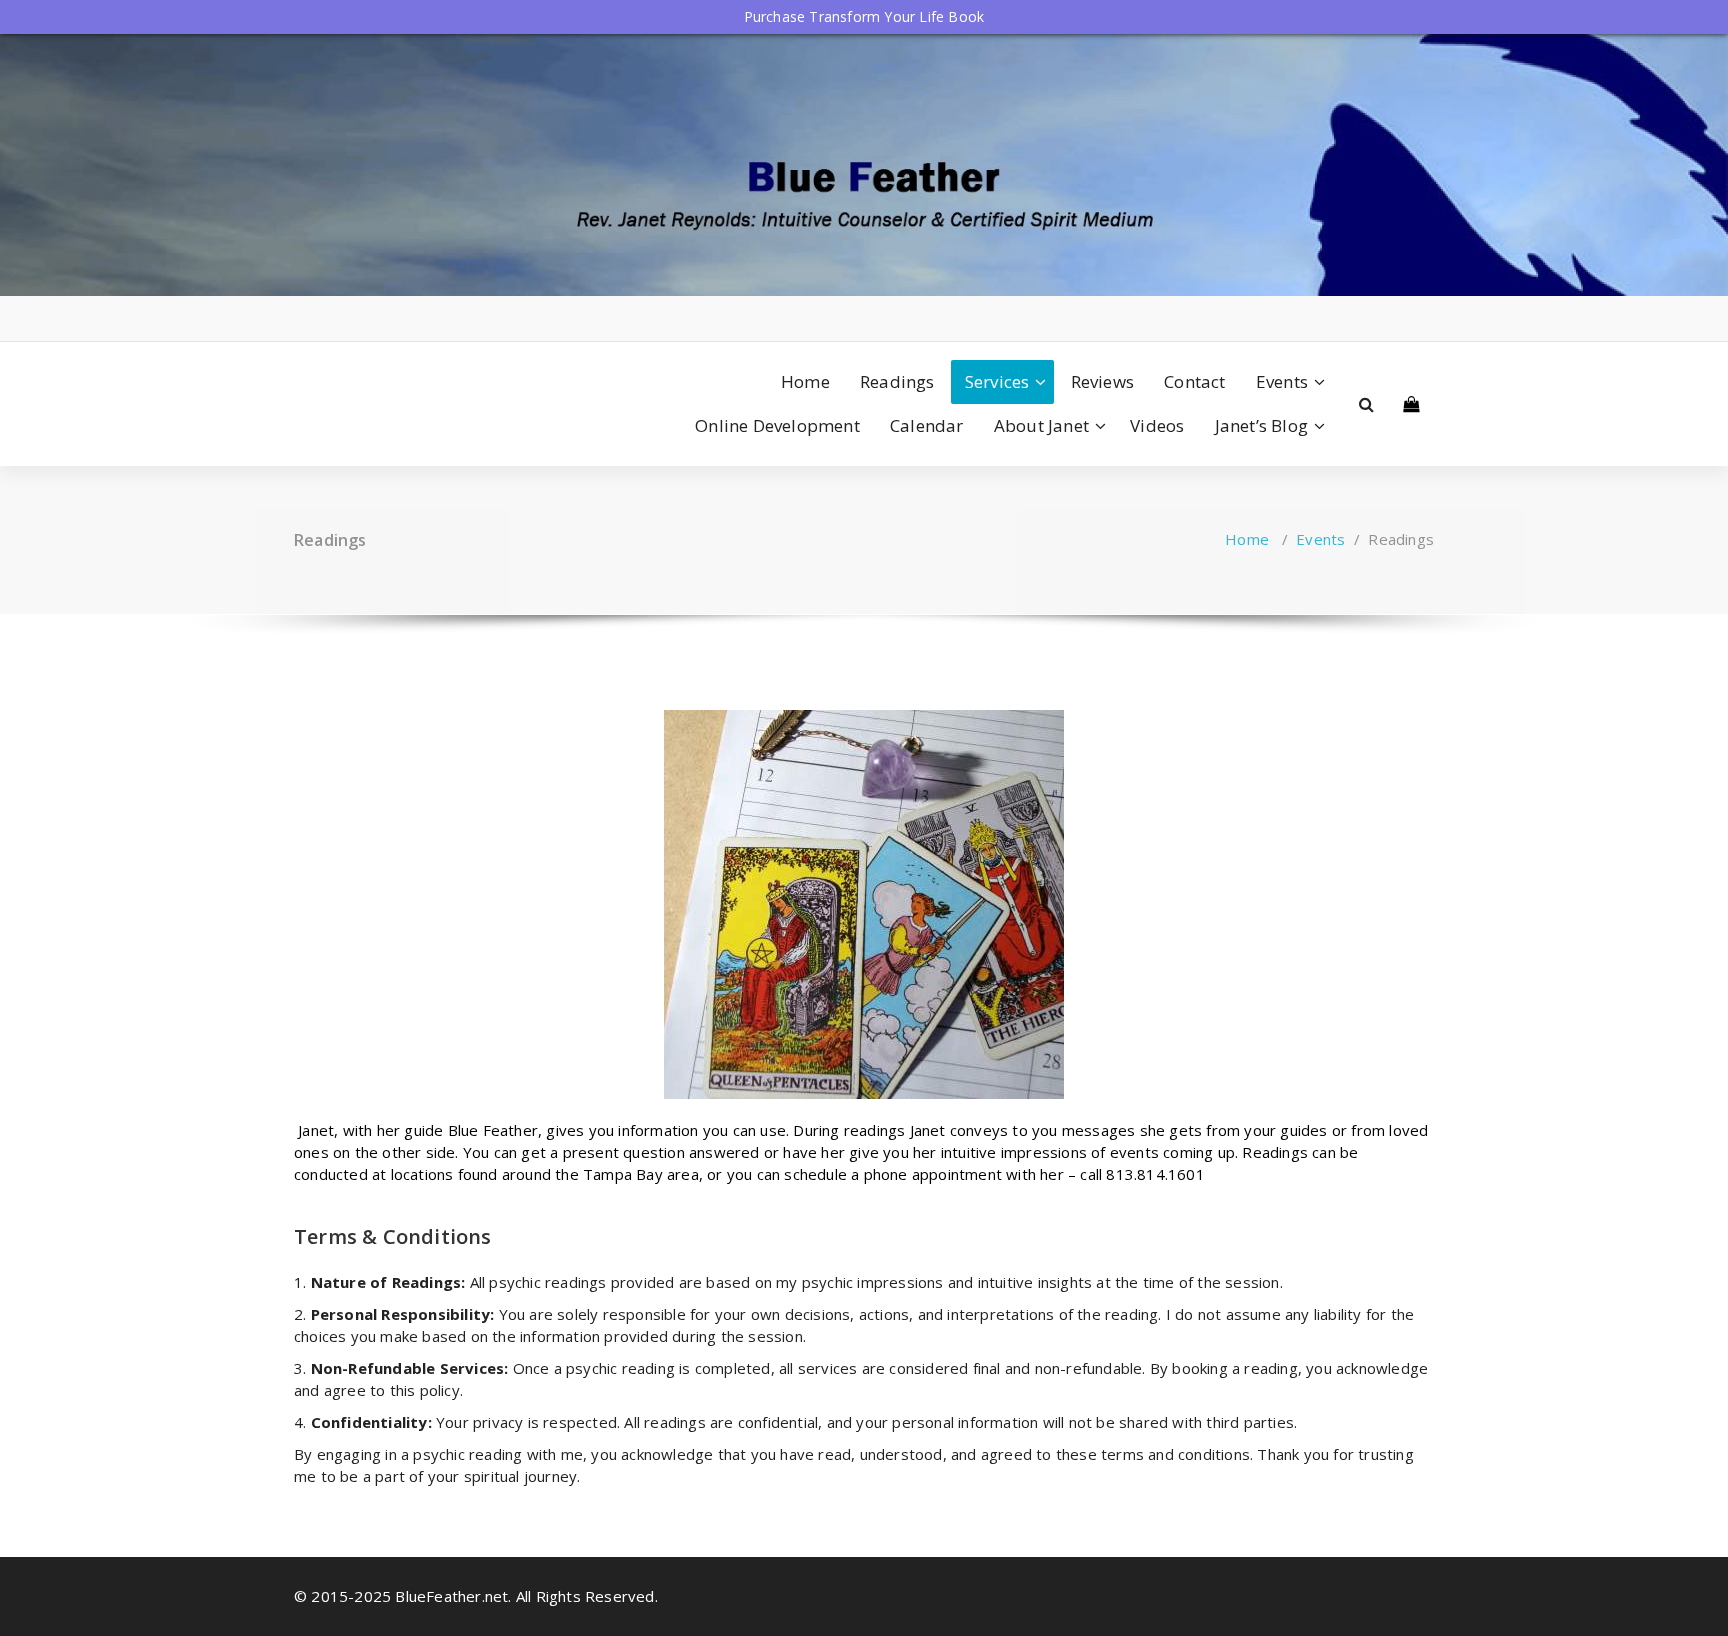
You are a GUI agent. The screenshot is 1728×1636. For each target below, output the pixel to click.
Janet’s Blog (1261, 425)
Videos (1157, 425)
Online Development (777, 425)
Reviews (1102, 381)
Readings (897, 381)
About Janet (1041, 425)
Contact (1194, 381)
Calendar (927, 425)
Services (997, 381)
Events (1282, 381)
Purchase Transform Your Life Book (864, 16)
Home (805, 381)
